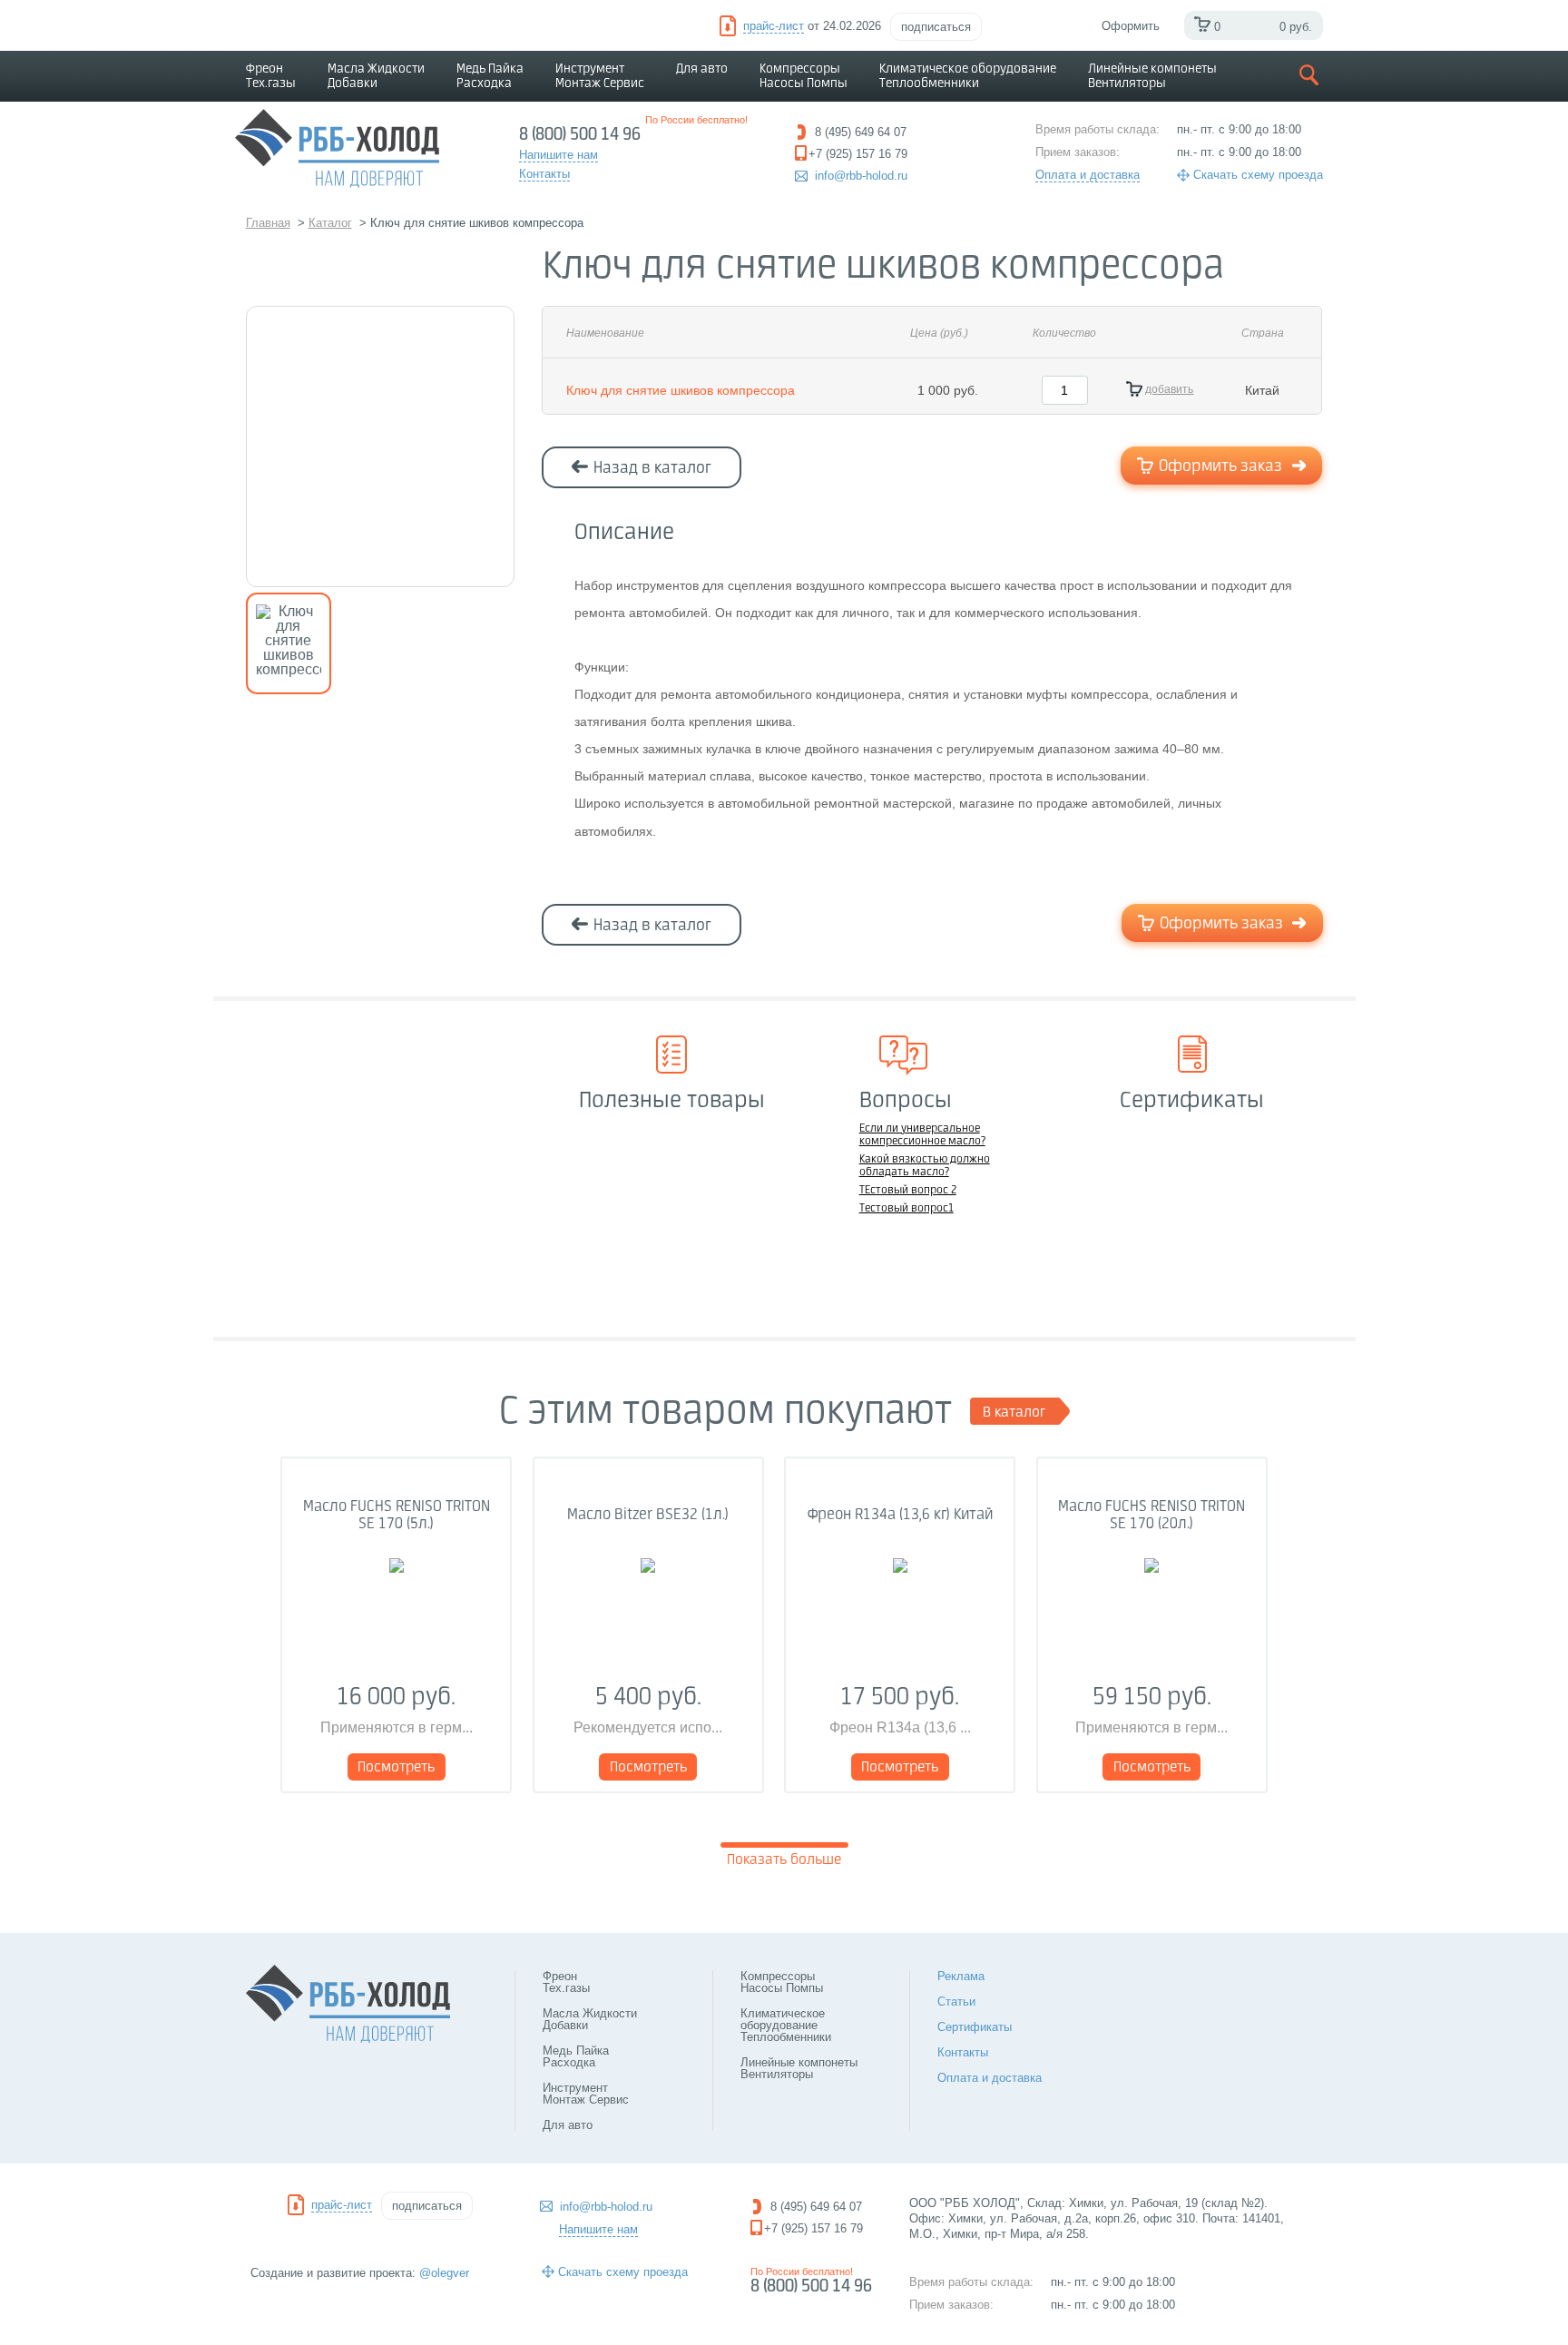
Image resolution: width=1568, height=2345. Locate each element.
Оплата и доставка (1088, 175)
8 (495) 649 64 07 (816, 2207)
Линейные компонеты (1152, 76)
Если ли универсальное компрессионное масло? (922, 1135)
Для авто (702, 69)
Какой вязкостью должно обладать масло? (925, 1166)
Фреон (271, 76)
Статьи (956, 2002)
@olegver (444, 2273)
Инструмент (600, 76)
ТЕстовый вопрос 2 (908, 1191)
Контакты (963, 2052)
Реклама (961, 1976)
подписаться (936, 27)
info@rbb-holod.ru (861, 176)
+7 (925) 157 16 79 (813, 2228)
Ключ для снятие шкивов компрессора (681, 390)
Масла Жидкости (376, 76)
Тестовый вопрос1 (906, 1209)
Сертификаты (975, 2027)
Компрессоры (804, 76)
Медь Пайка (490, 76)
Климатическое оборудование (968, 76)
